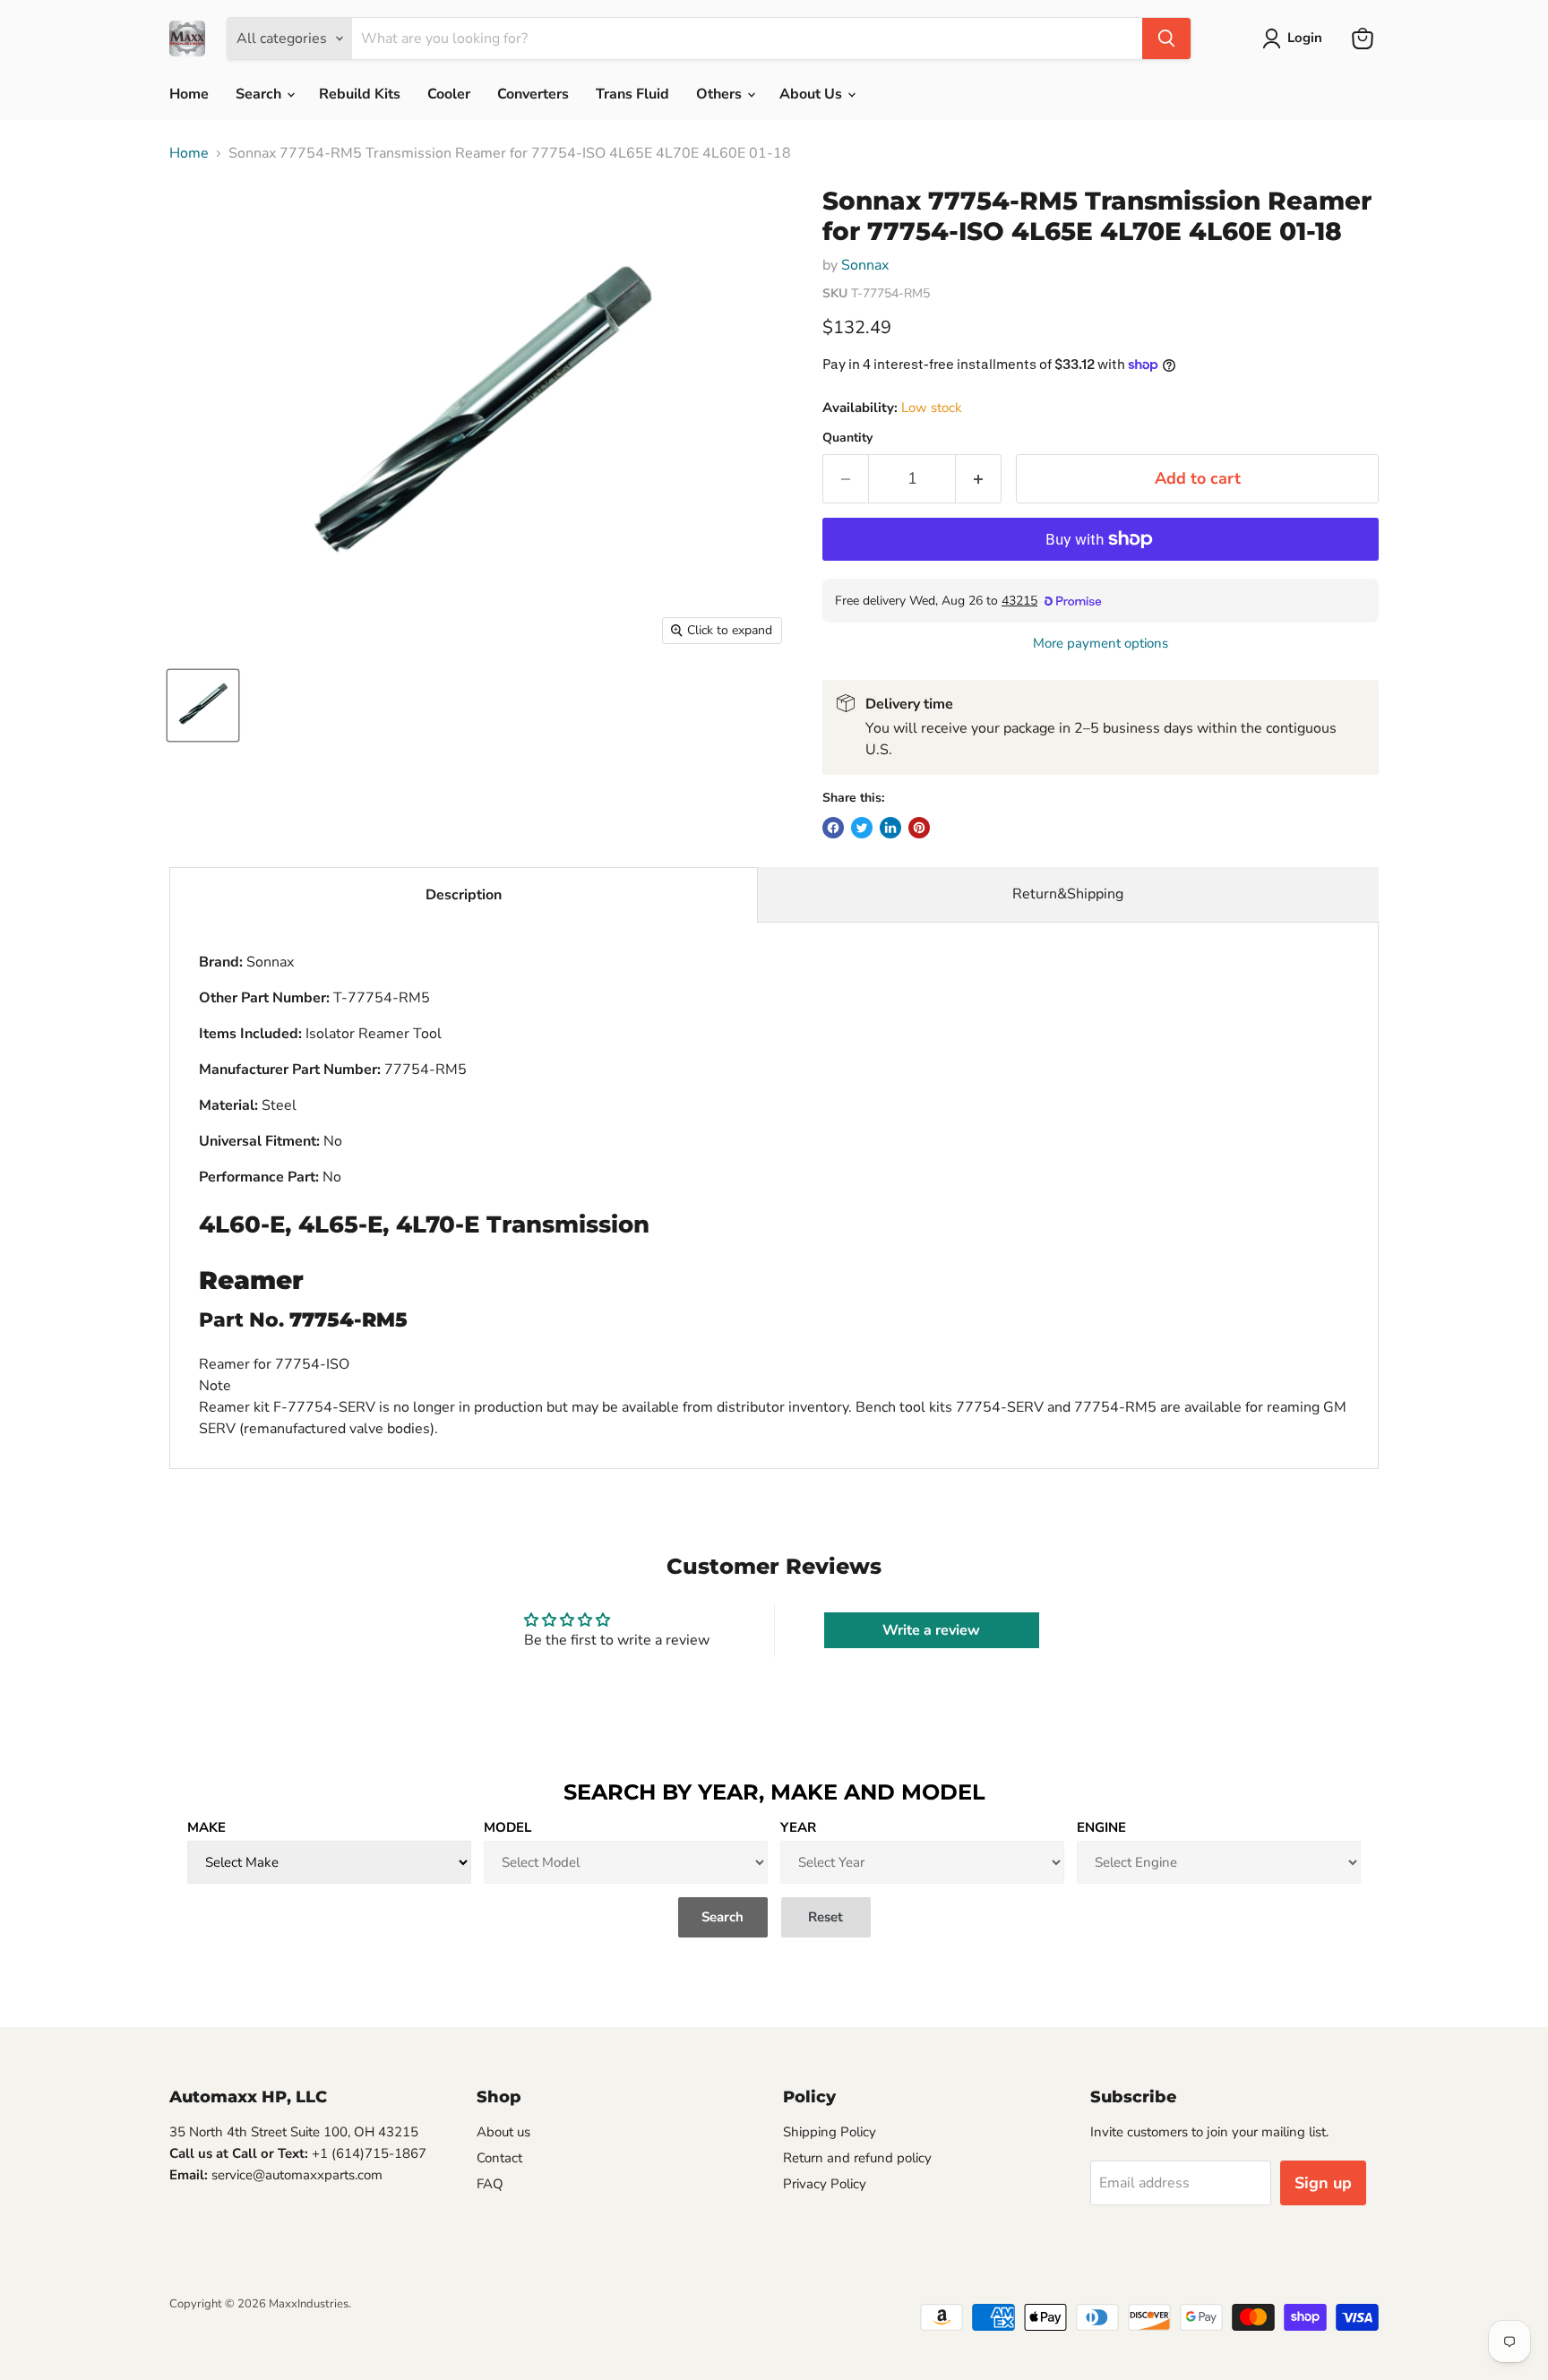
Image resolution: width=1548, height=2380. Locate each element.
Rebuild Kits (360, 94)
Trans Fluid (632, 94)
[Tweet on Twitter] (862, 828)
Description (464, 895)
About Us (813, 94)
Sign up (1323, 2183)
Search (260, 94)
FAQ (490, 2184)
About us (503, 2132)
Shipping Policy (830, 2132)
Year (798, 1827)
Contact (499, 2158)
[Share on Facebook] (833, 828)
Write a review (931, 1630)
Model (507, 1827)
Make (206, 1827)
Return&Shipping (1068, 894)
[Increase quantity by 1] (979, 479)
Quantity (847, 438)
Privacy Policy (825, 2184)
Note (215, 1386)
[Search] (1166, 39)
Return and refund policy (857, 2158)
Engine (1101, 1827)
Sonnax (865, 265)
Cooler (449, 94)
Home (189, 94)
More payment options (1101, 644)
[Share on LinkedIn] (890, 828)
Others (721, 94)
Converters (533, 94)
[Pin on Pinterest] (919, 828)
